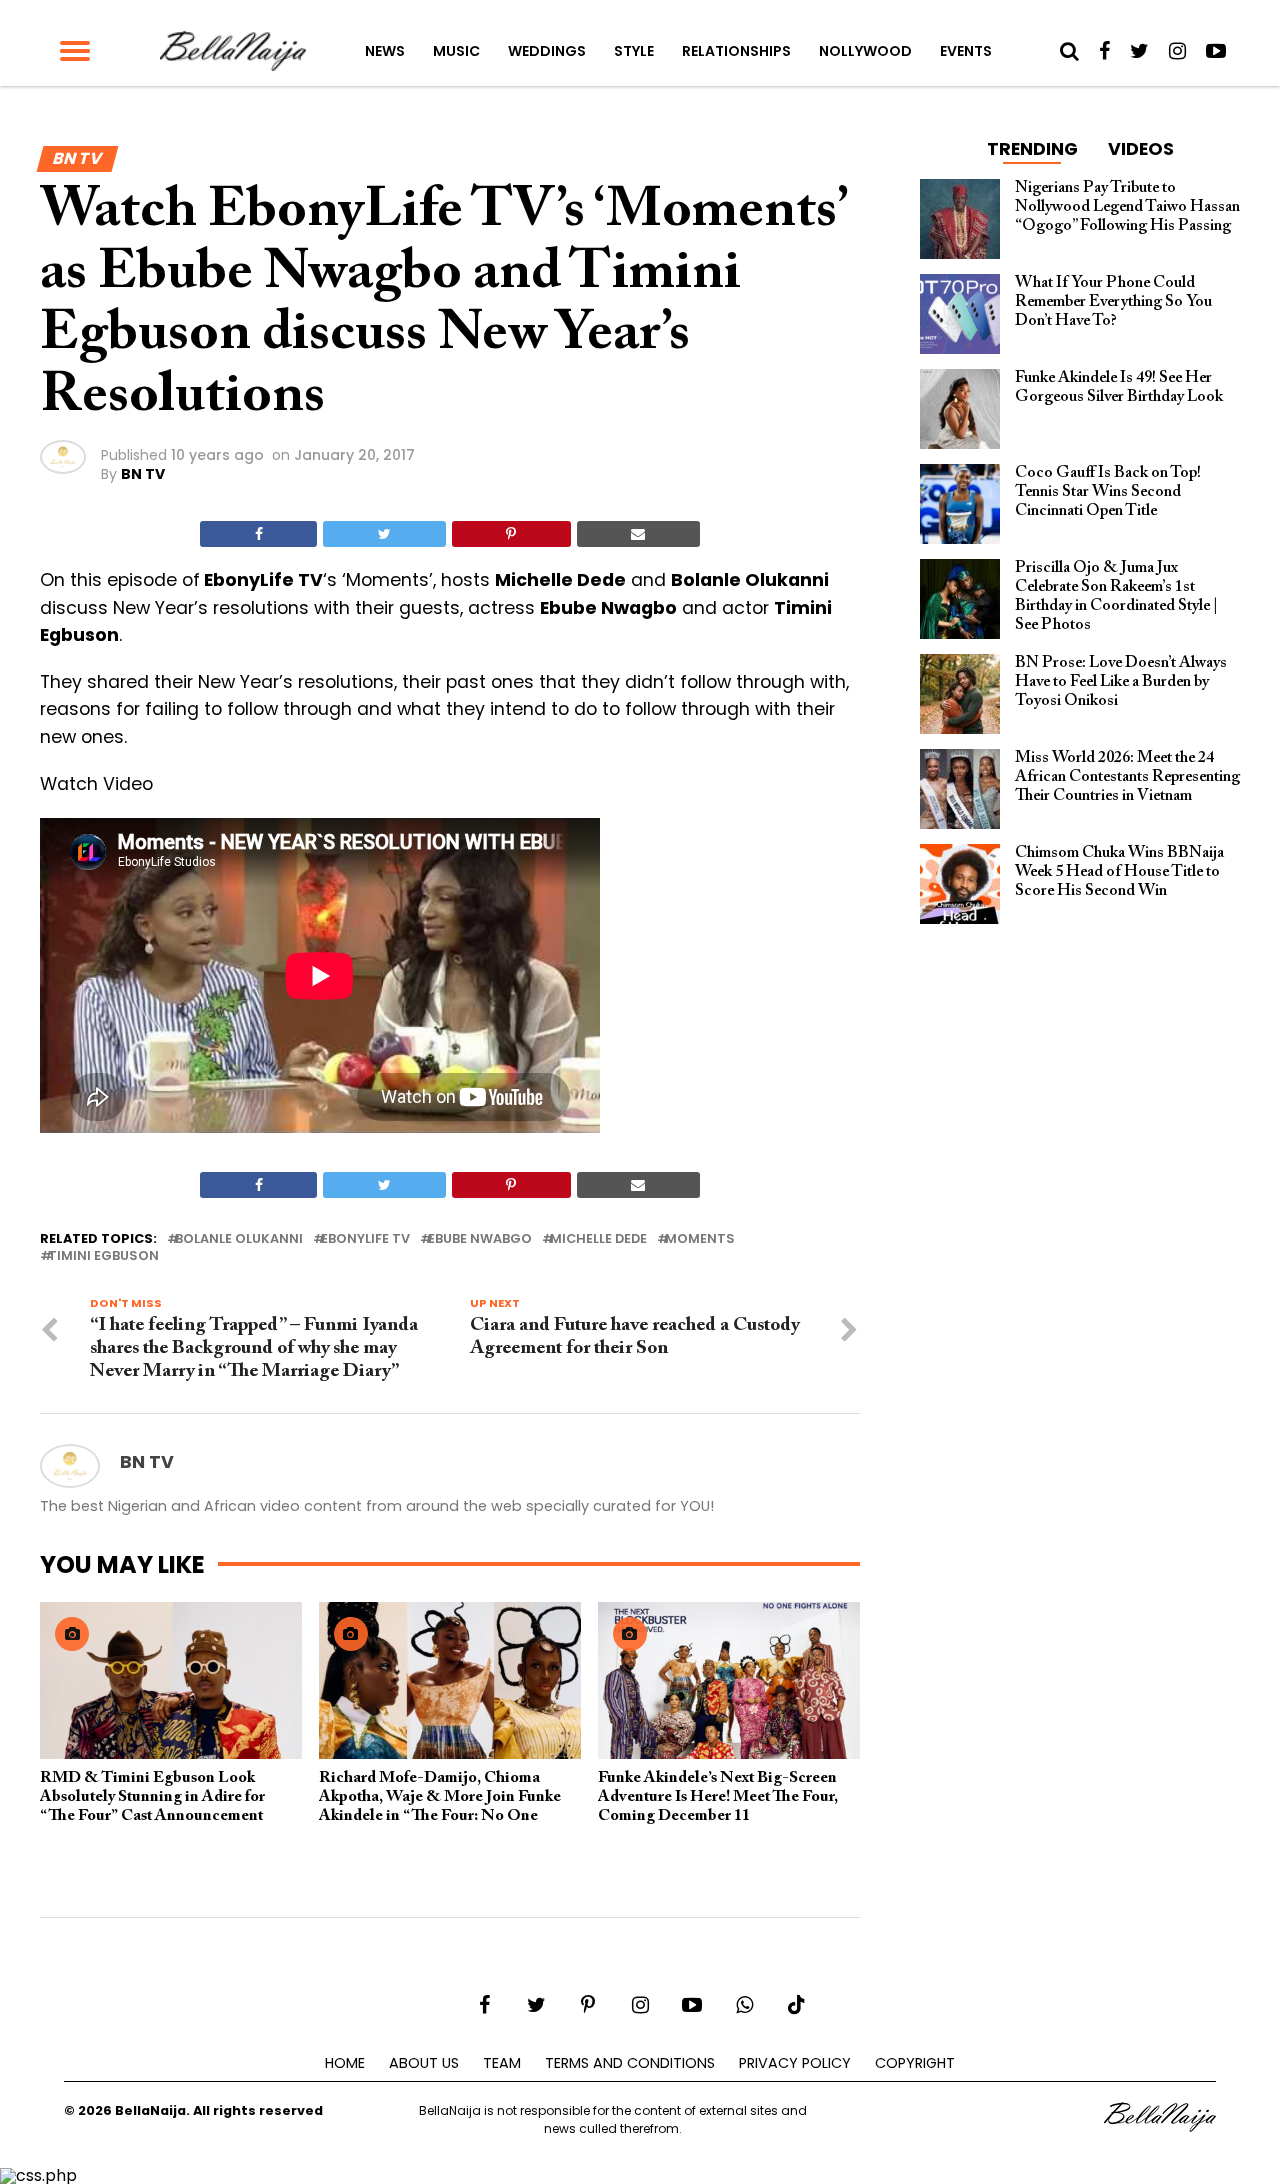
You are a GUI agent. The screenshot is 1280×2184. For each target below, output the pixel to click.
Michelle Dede (598, 1239)
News (385, 51)
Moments (700, 1239)
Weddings (547, 51)
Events (966, 51)
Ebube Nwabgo (480, 1239)
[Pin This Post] (511, 534)
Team (502, 2063)
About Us (424, 2063)
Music (456, 51)
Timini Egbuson (103, 1256)
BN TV (143, 474)
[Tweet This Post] (384, 534)
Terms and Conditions (630, 2063)
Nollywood (865, 51)
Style (634, 51)
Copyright (915, 2063)
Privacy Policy (795, 2063)
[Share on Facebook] (258, 534)
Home (345, 2063)
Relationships (736, 51)
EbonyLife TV (365, 1239)
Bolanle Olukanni (239, 1239)
